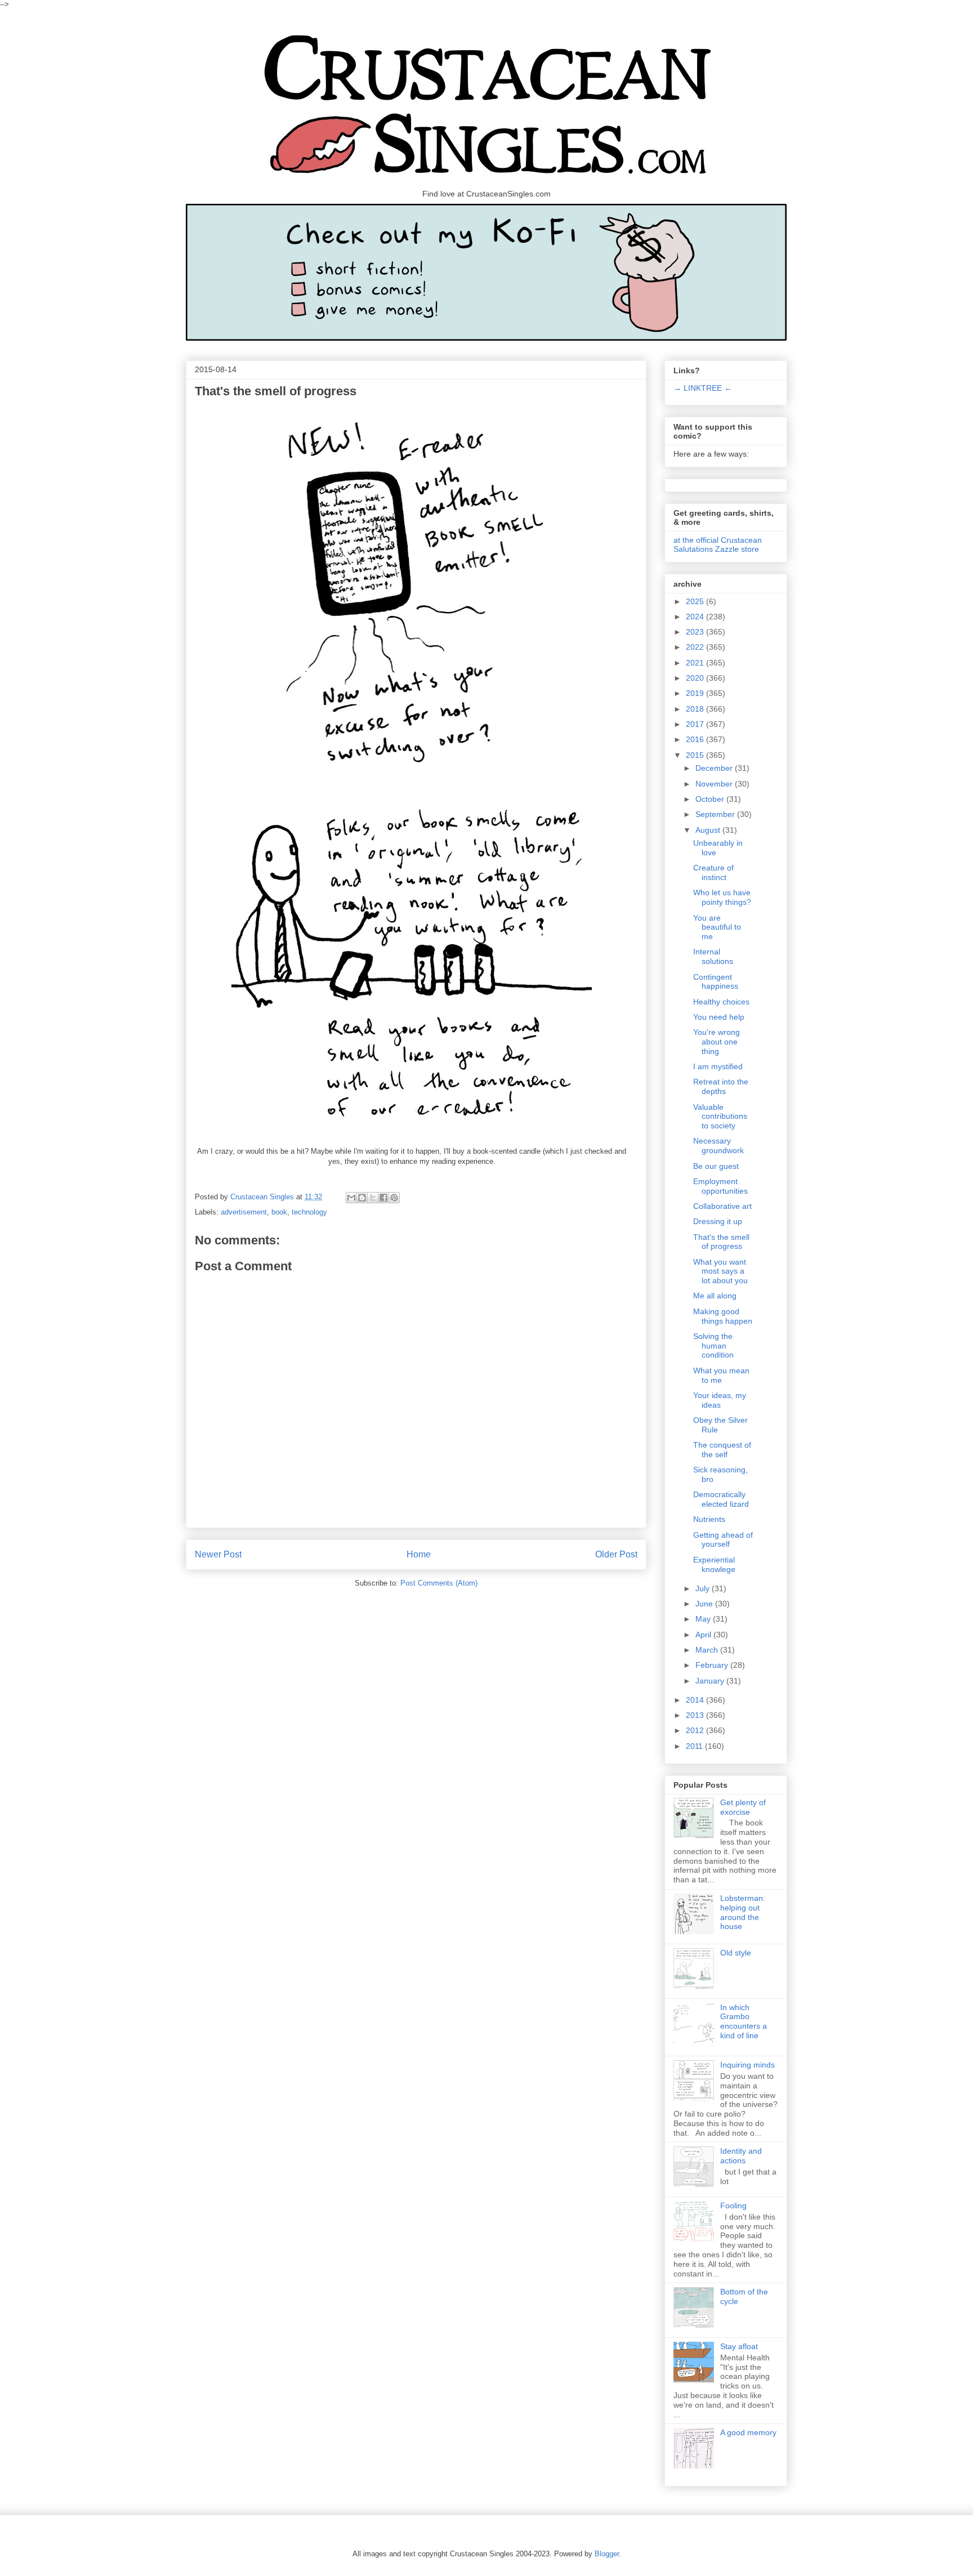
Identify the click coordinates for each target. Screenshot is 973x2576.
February (713, 1665)
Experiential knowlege (714, 1564)
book (279, 1212)
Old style (736, 1953)
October (711, 799)
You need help (719, 1017)
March (708, 1650)
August (709, 830)
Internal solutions (713, 956)
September (716, 814)
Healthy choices (721, 1002)
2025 (696, 601)
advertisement (244, 1212)
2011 (695, 1746)
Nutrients (709, 1519)
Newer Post (218, 1554)
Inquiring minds (747, 2065)
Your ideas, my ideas (720, 1400)
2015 (696, 755)
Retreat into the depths (721, 1086)
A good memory (748, 2432)
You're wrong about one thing (717, 1042)
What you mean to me (721, 1375)
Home (419, 1554)
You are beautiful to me (717, 927)
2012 (696, 1730)
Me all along (715, 1296)
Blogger (607, 2554)
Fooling (733, 2206)
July (704, 1588)
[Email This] (351, 1198)
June (705, 1604)
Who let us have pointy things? (722, 897)
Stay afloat (739, 2346)
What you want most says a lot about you (720, 1271)
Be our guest (716, 1166)
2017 (696, 724)
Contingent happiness (716, 982)
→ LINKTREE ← (703, 388)
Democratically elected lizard (721, 1499)
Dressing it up (718, 1221)
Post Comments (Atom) (439, 1583)
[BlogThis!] (362, 1198)
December (715, 768)
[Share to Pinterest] (394, 1198)
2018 (696, 709)
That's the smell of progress (721, 1242)
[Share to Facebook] (383, 1198)
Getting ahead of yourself (723, 1540)
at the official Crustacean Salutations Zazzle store (718, 544)
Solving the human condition (713, 1346)
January (711, 1681)
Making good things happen (723, 1316)
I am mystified (718, 1066)
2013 (696, 1715)
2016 (696, 739)
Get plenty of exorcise (743, 1807)
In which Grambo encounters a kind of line (744, 2021)
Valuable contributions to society (720, 1117)
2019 (696, 693)
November (715, 784)
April (704, 1635)
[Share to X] (373, 1198)
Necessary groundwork (718, 1146)
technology (309, 1212)
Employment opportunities (720, 1186)
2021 (696, 663)
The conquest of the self (722, 1450)
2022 (696, 647)
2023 (696, 632)
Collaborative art (722, 1206)
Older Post (616, 1554)
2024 (696, 617)
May (704, 1619)
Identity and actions (741, 2156)
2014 (696, 1700)
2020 (696, 678)
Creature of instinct (713, 872)
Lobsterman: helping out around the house (743, 1912)
